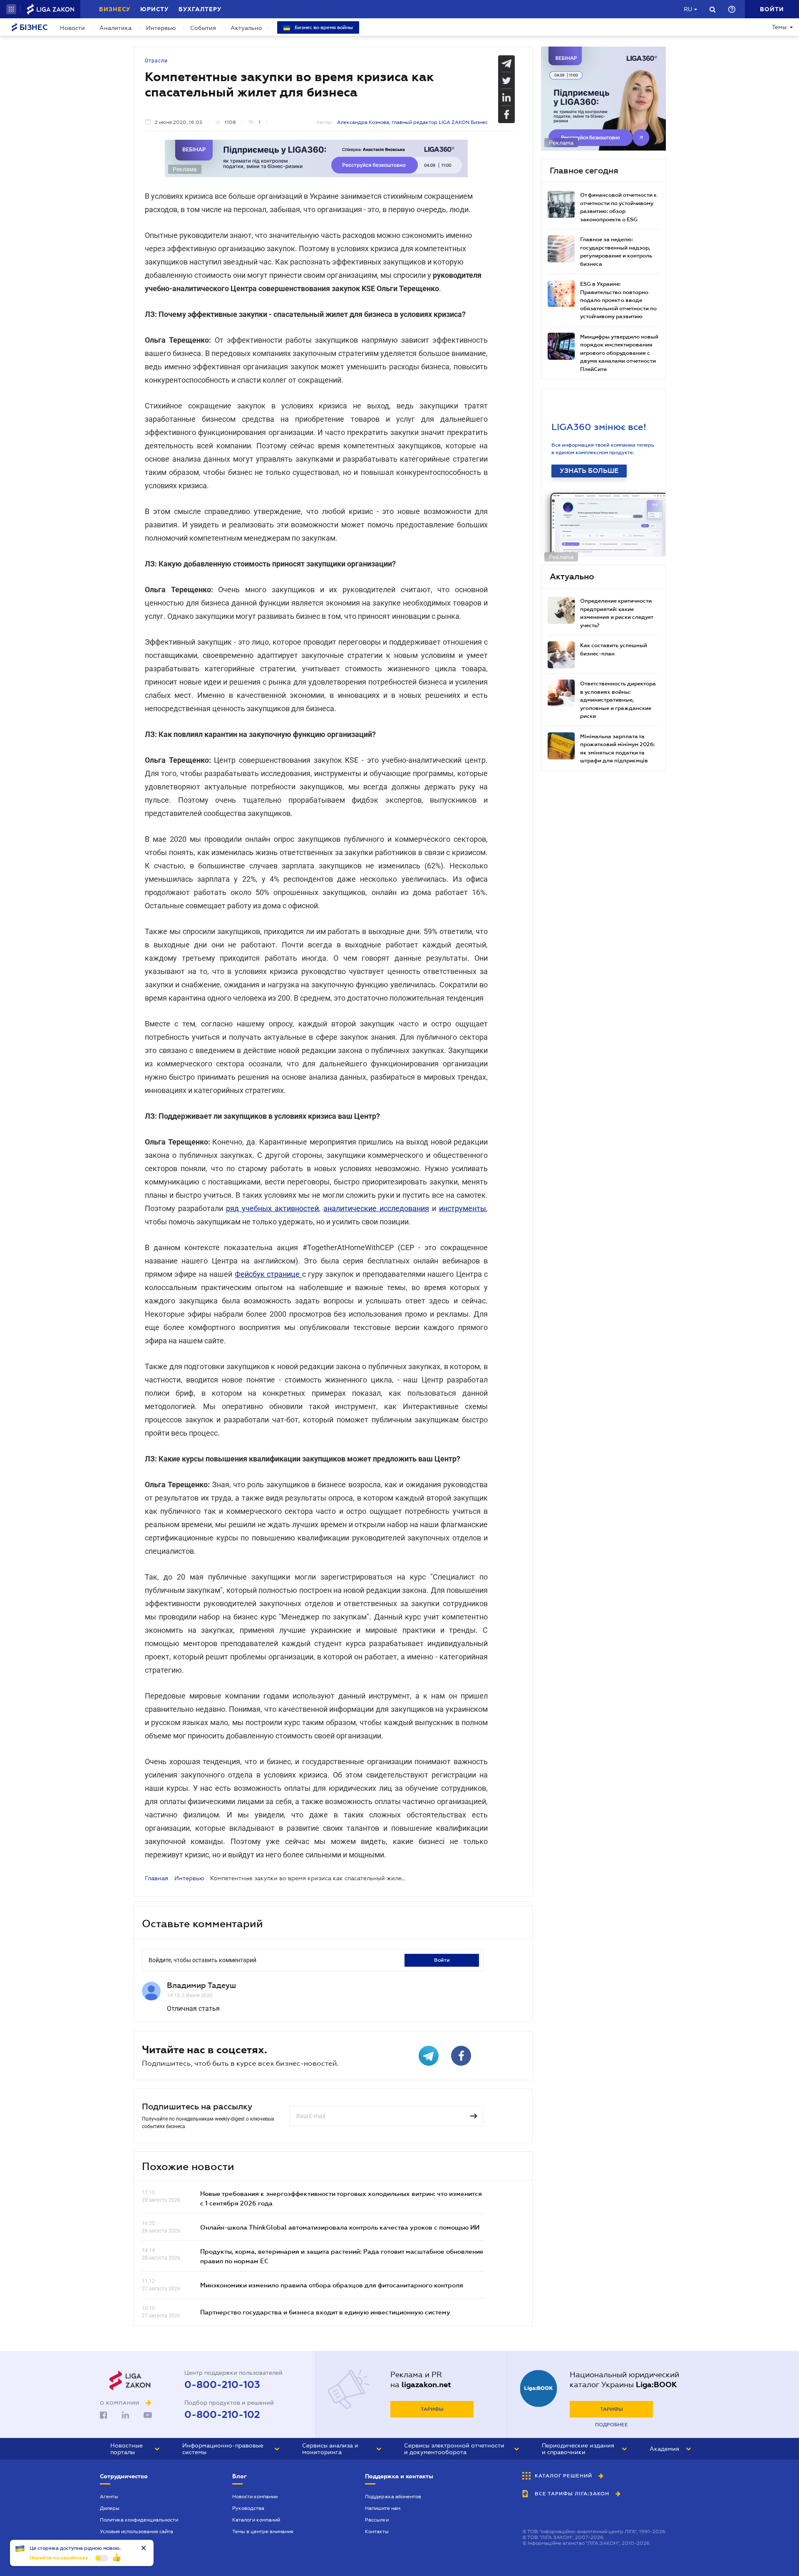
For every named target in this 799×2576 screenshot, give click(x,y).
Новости (72, 28)
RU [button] (688, 9)
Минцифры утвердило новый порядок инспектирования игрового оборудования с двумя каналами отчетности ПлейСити (619, 353)
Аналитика (115, 28)
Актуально (246, 28)
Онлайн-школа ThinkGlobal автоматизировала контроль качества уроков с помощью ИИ (340, 2227)
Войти (442, 1960)
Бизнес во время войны (323, 27)
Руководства (248, 2508)
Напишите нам (383, 2508)
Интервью (161, 28)
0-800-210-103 (222, 2385)
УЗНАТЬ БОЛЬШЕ (589, 471)
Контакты (377, 2532)
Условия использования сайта (136, 2532)
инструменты (463, 1208)
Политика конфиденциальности (139, 2520)
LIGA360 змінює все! (599, 427)
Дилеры (110, 2508)
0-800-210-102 (222, 2415)
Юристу (154, 9)
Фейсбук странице (268, 1274)
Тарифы (432, 2409)
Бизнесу (115, 9)
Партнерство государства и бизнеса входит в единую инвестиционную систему (325, 2312)
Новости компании (255, 2497)
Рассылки (377, 2520)
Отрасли (156, 61)
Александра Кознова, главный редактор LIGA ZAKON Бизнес (412, 122)
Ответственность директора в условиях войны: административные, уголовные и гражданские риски (618, 700)
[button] (11, 9)
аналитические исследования (376, 1208)
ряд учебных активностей (272, 1208)
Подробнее (612, 2425)
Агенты (109, 2497)
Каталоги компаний (256, 2520)
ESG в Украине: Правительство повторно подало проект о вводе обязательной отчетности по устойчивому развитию (618, 300)
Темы (779, 27)
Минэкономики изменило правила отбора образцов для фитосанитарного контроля (332, 2285)
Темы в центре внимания (263, 2532)
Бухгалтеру (200, 9)
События (203, 28)
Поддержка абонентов (393, 2497)
